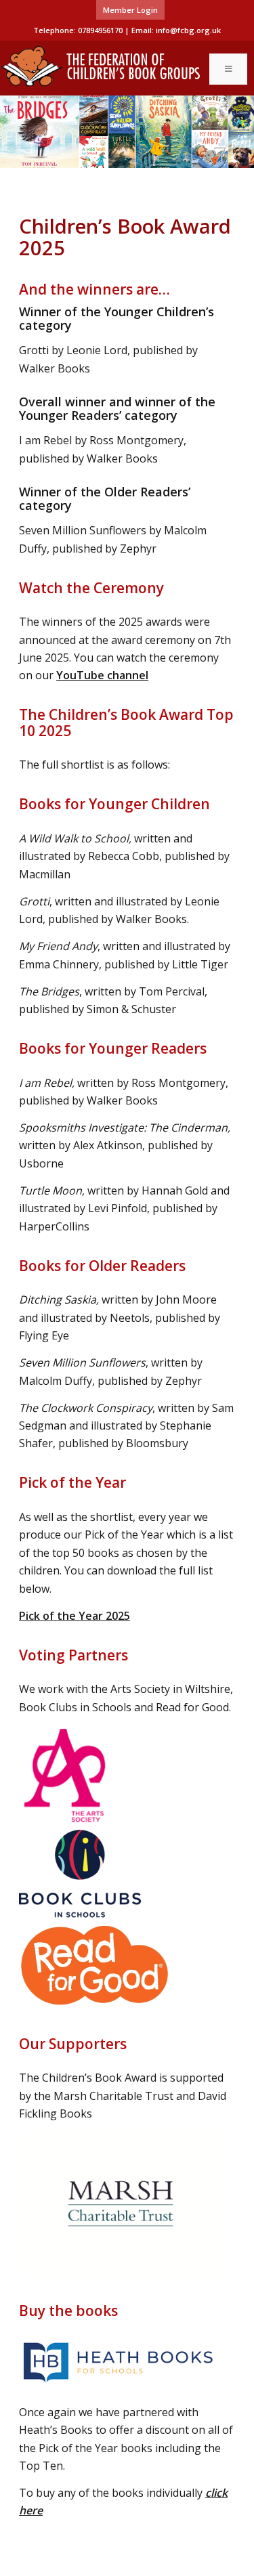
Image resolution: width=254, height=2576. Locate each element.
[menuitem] (130, 10)
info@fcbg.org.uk (188, 30)
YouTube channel (102, 675)
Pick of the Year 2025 (75, 1616)
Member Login (130, 10)
